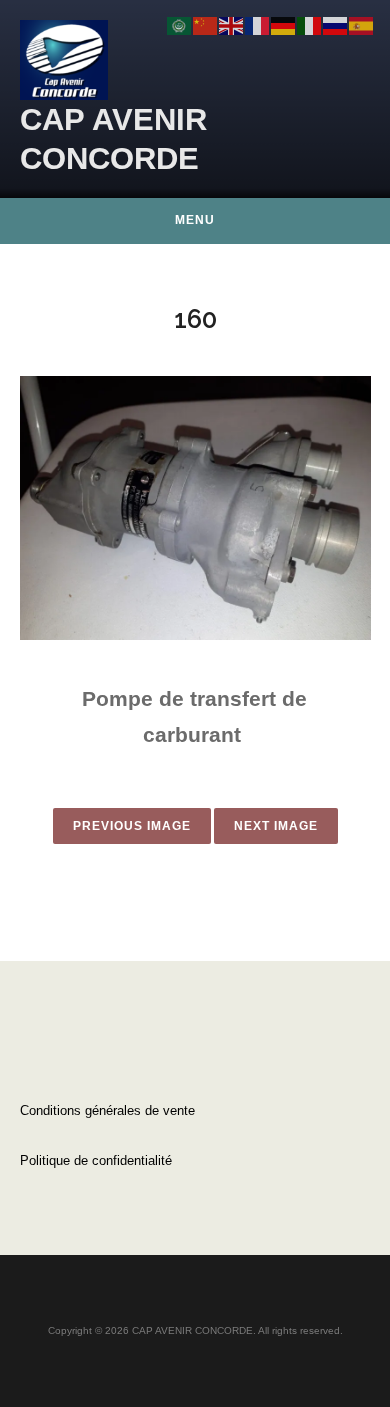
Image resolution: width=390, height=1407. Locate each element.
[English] (232, 25)
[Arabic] (180, 25)
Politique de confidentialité (96, 1160)
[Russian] (336, 25)
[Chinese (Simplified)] (206, 25)
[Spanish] (362, 25)
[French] (258, 25)
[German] (284, 25)
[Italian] (310, 25)
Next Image (276, 826)
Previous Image (132, 826)
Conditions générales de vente (107, 1110)
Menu (195, 220)
